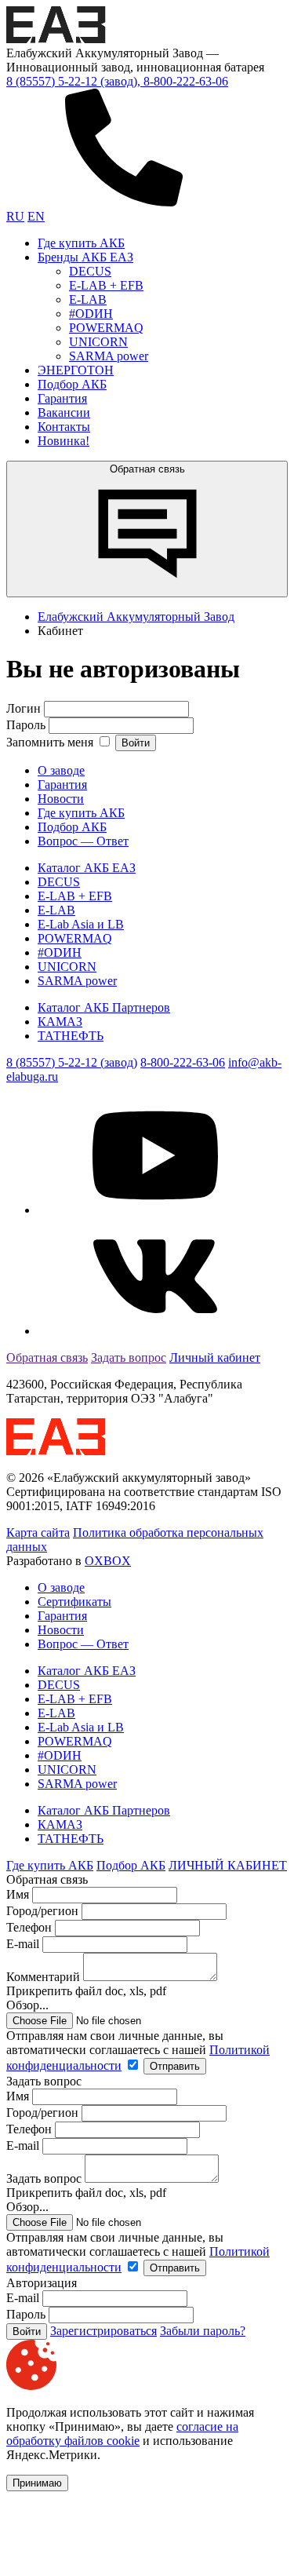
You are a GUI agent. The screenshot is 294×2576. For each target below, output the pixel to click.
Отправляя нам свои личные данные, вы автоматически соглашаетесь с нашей (138, 2051)
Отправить (175, 2066)
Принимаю (37, 2483)
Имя (18, 1894)
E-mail (24, 1944)
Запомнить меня (51, 742)
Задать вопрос (129, 1357)
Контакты (64, 427)
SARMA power (109, 356)
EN (36, 216)
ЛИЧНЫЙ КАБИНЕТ (228, 1865)
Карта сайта (38, 1532)
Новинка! (64, 441)
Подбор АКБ (72, 384)
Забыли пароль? (203, 2331)
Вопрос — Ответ (83, 841)
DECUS (90, 271)
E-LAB (88, 299)
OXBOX (108, 1561)
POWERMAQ (106, 328)
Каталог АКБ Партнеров (104, 1007)
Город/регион (42, 1911)
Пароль (26, 725)
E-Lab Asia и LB (81, 924)
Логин (24, 708)
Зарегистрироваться (103, 2331)
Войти (136, 743)
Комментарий (43, 1977)
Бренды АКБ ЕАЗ (85, 257)
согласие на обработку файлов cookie (122, 2434)
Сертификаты (74, 1602)
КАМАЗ (60, 1022)
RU (15, 216)
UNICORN (98, 342)
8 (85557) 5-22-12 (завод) (72, 1062)
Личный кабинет (215, 1357)
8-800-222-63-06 (183, 1062)
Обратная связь (147, 469)
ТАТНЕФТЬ (71, 1036)
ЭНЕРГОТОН (76, 370)
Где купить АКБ (81, 243)
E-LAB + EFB (106, 285)
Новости (61, 799)
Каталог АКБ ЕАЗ (87, 868)
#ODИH (91, 314)
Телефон (29, 1927)
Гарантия (62, 398)
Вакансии (64, 412)
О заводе (61, 770)
